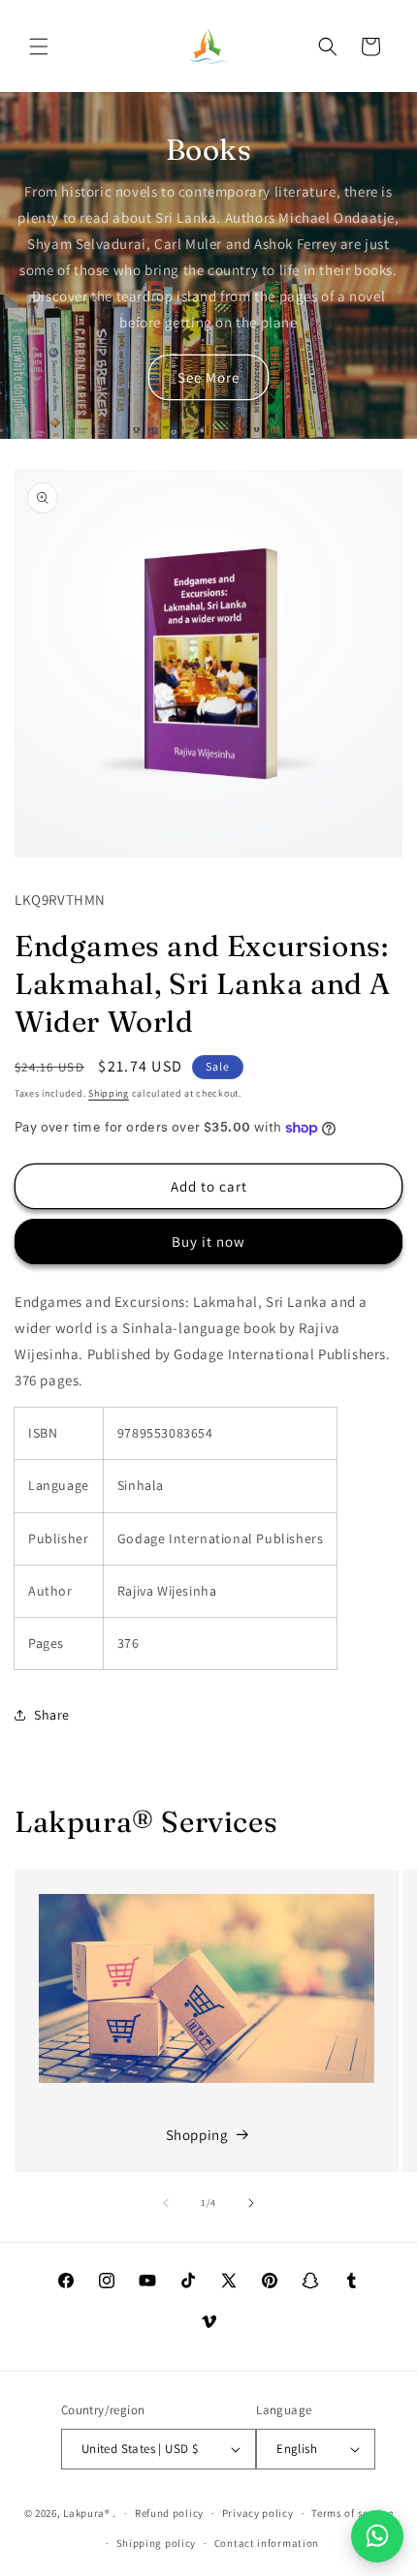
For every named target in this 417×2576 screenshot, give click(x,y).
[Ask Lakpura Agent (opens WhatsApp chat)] (377, 2536)
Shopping (197, 2135)
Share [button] (52, 1715)
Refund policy (169, 2513)
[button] (39, 47)
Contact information (267, 2543)
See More (208, 377)
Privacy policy (258, 2513)
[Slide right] (251, 2203)
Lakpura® (87, 2513)
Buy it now (208, 1241)
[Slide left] (166, 2203)
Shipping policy (157, 2543)
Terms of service (352, 2513)
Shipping (109, 1093)
